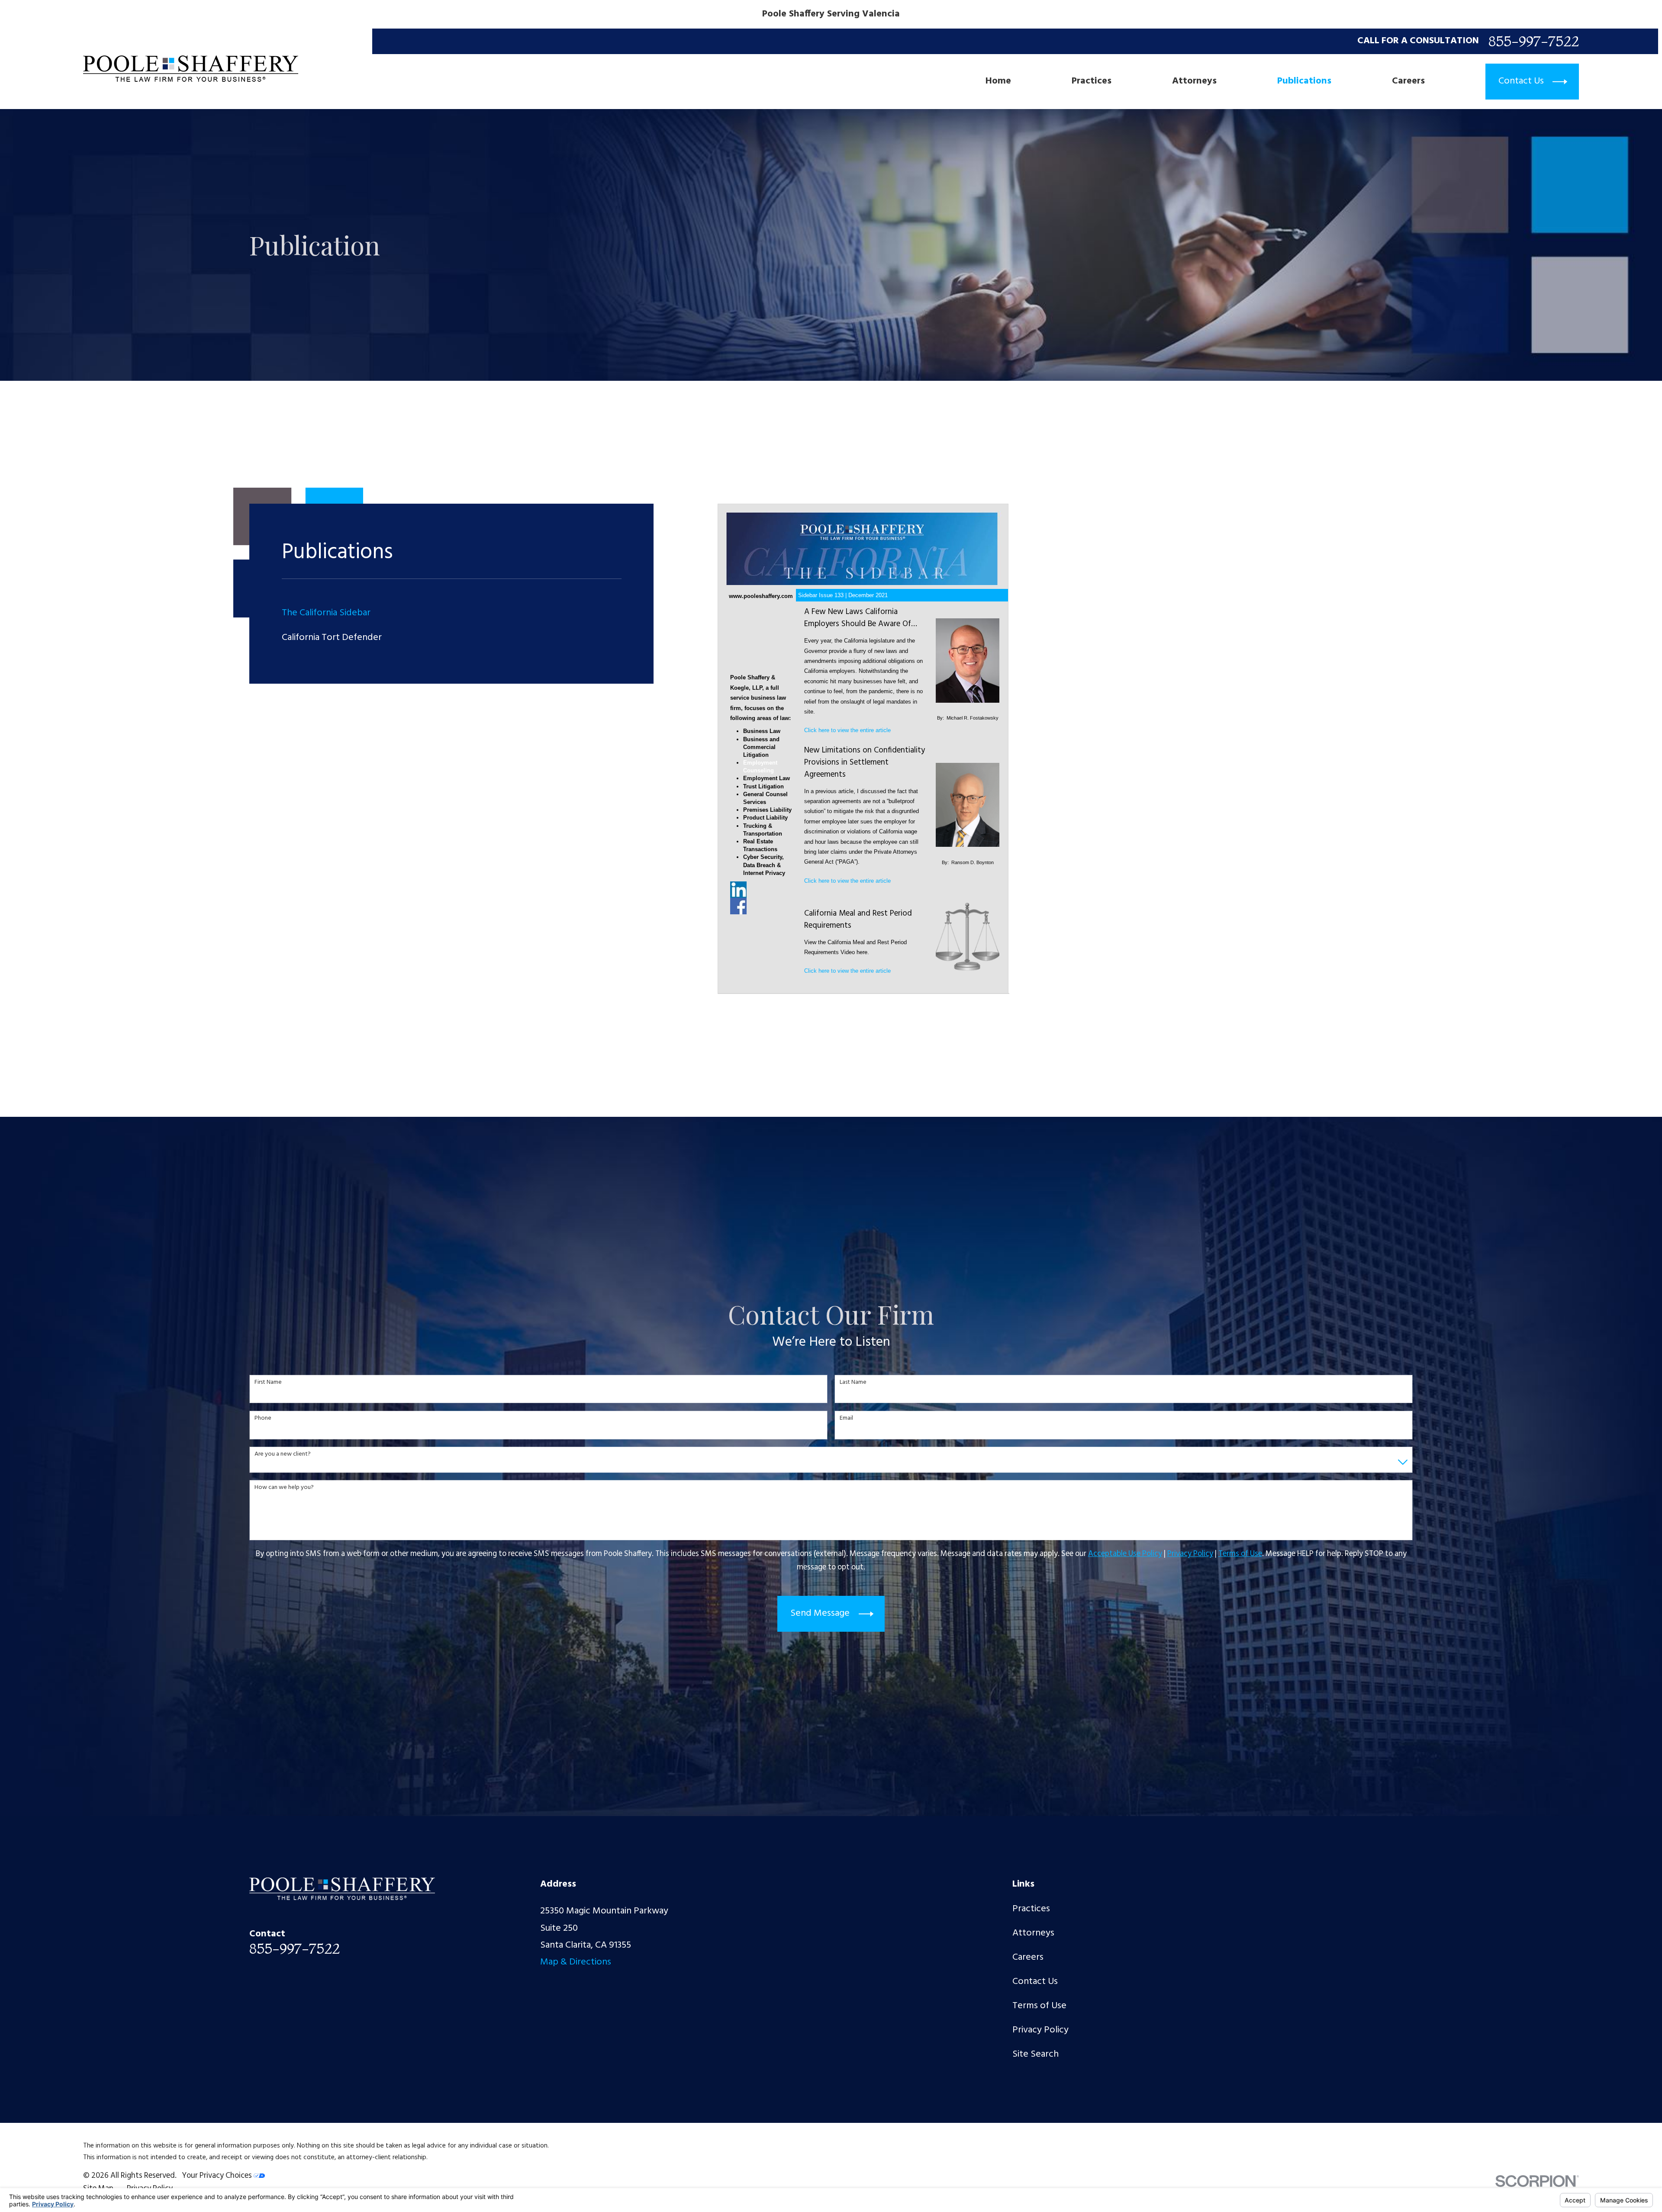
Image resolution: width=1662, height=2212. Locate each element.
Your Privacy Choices (218, 2176)
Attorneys (1033, 1933)
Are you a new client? (283, 1455)
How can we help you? (284, 1488)
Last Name (853, 1383)
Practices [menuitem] (1092, 82)
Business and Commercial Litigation (761, 747)
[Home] (191, 69)
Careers (1028, 1957)
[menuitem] (452, 613)
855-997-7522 (1534, 41)
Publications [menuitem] (1304, 82)
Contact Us (1035, 1982)
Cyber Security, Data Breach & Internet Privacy (764, 865)
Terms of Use (1039, 2006)
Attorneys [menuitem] (1194, 82)
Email (846, 1419)
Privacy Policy (1040, 2030)
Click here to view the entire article (847, 730)
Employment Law (767, 778)
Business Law (762, 731)
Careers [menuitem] (1408, 82)
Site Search (1036, 2054)
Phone (263, 1419)
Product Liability (765, 818)
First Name (268, 1383)
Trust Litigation (763, 786)
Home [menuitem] (998, 82)
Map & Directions (576, 1962)
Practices (1031, 1909)
